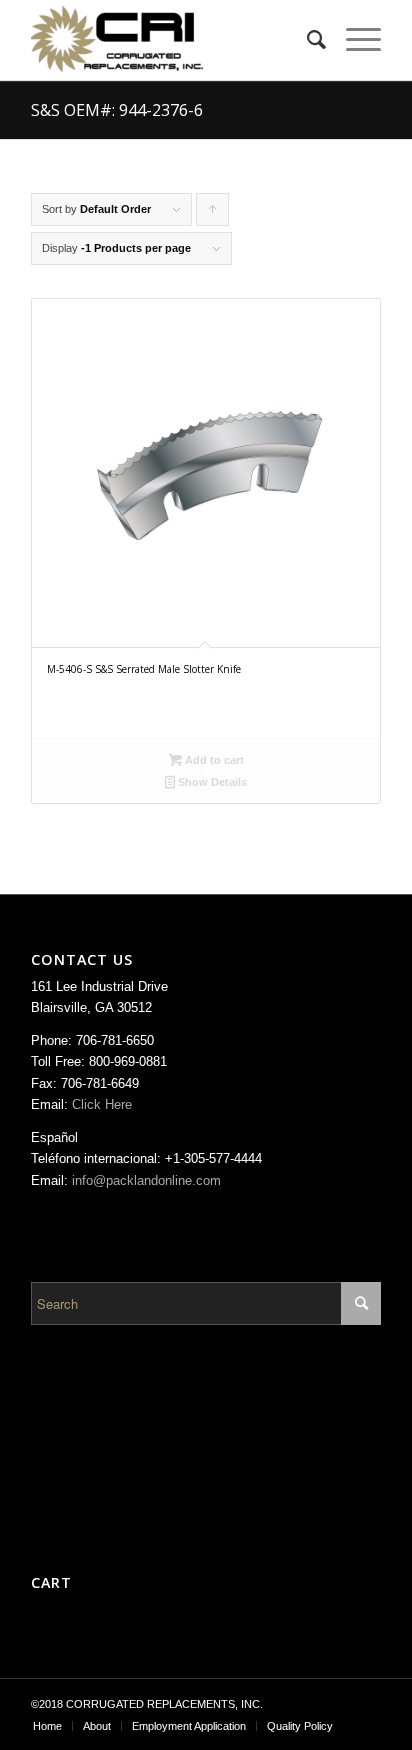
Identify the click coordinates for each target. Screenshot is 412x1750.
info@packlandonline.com (146, 1180)
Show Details (211, 782)
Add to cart (213, 760)
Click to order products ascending (213, 214)
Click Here (102, 1104)
